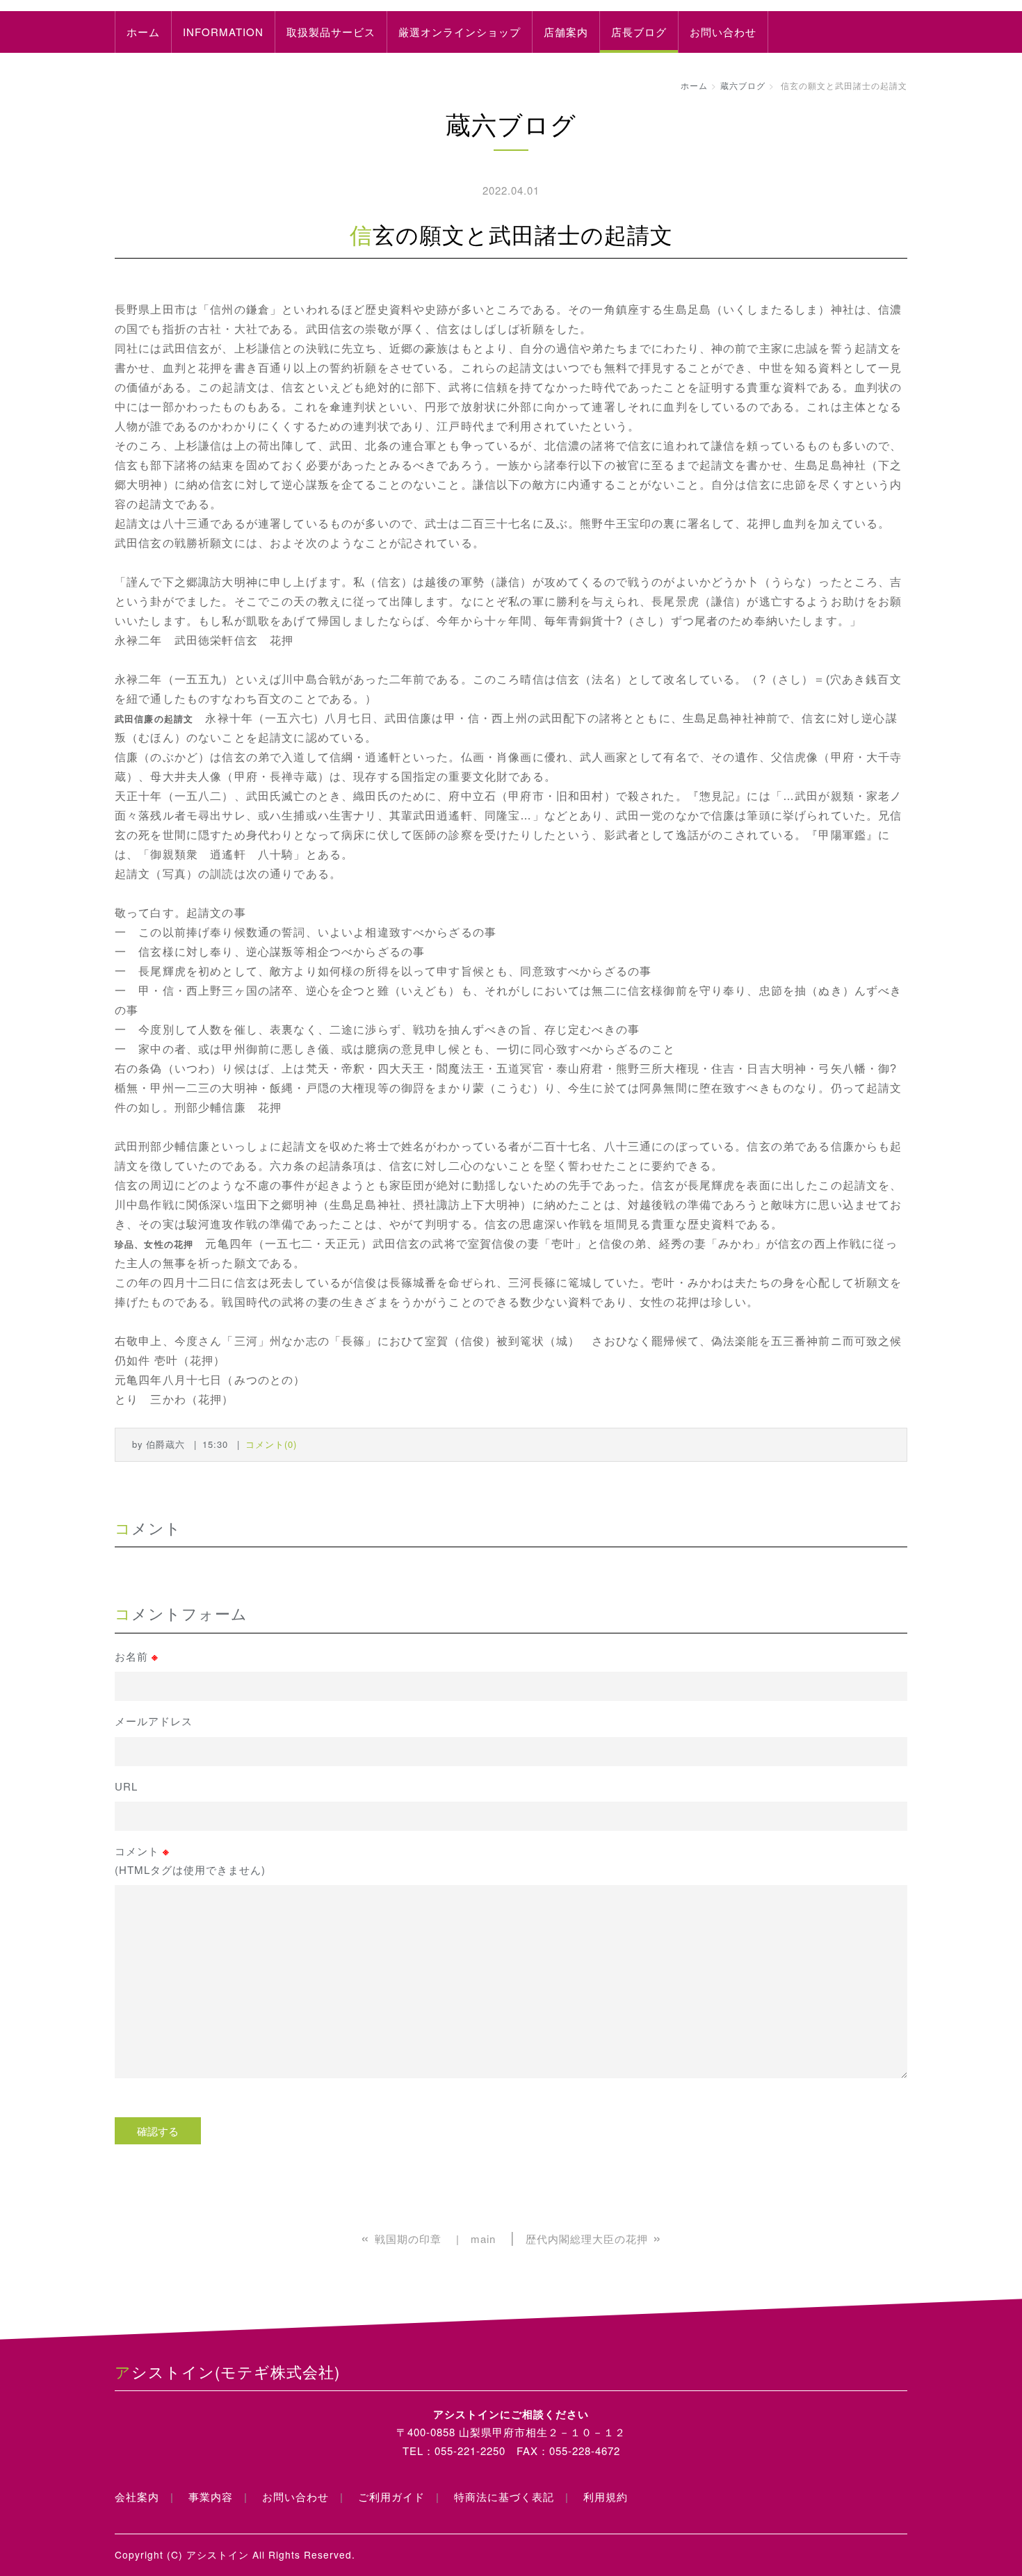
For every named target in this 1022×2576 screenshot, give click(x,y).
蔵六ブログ (743, 85)
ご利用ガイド (391, 2496)
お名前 (137, 1656)
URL (126, 1786)
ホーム (143, 32)
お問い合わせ (723, 32)
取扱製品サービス (331, 32)
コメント (190, 1860)
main (483, 2239)
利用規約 (606, 2496)
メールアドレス (154, 1721)
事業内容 (211, 2496)
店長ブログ (639, 32)
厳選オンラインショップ (460, 32)
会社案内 (137, 2496)
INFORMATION (223, 32)
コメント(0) (271, 1444)
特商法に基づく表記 (504, 2496)
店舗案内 (566, 32)
